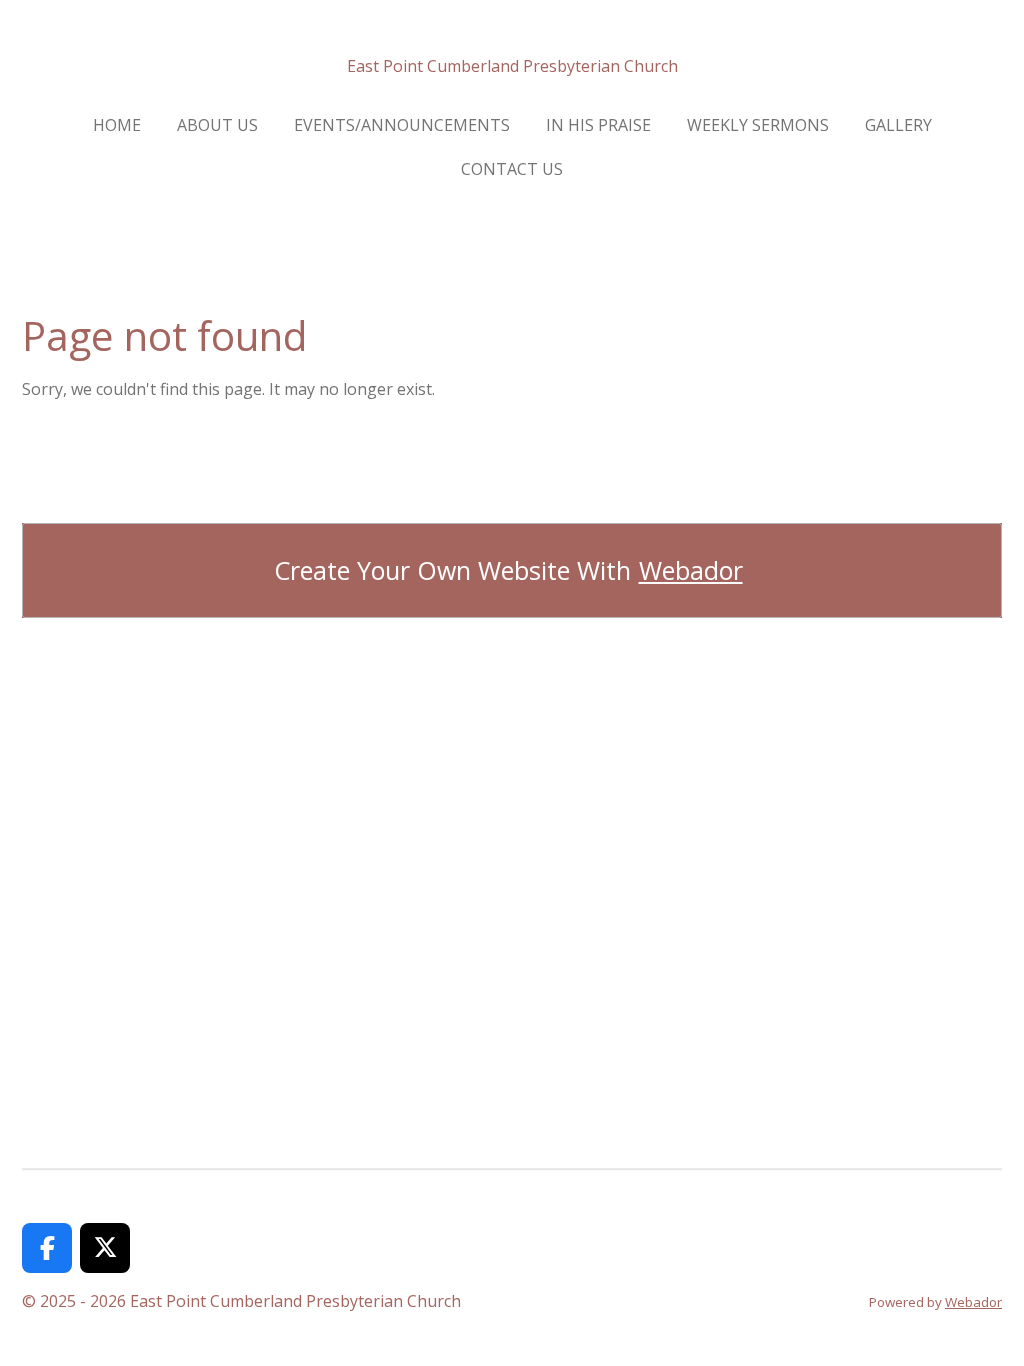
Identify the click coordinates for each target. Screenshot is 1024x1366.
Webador (691, 570)
